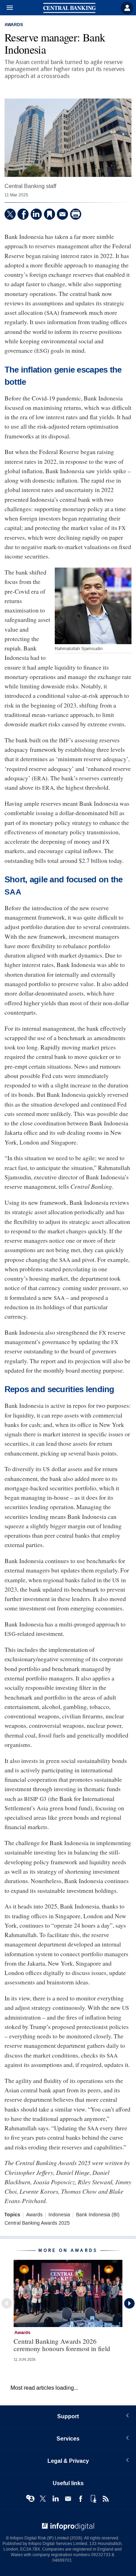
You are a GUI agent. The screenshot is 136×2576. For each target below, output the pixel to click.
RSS (106, 2499)
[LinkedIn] (36, 214)
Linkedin (55, 2499)
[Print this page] (76, 214)
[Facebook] (23, 214)
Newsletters (68, 2499)
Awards (14, 25)
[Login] (127, 8)
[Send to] (62, 214)
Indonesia (59, 2215)
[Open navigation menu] (7, 8)
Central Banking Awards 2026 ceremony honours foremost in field (62, 2345)
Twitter (43, 2499)
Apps (93, 2499)
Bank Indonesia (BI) (98, 2215)
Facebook (81, 2499)
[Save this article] (50, 214)
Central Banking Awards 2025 (37, 2223)
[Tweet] (10, 214)
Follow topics (30, 2499)
